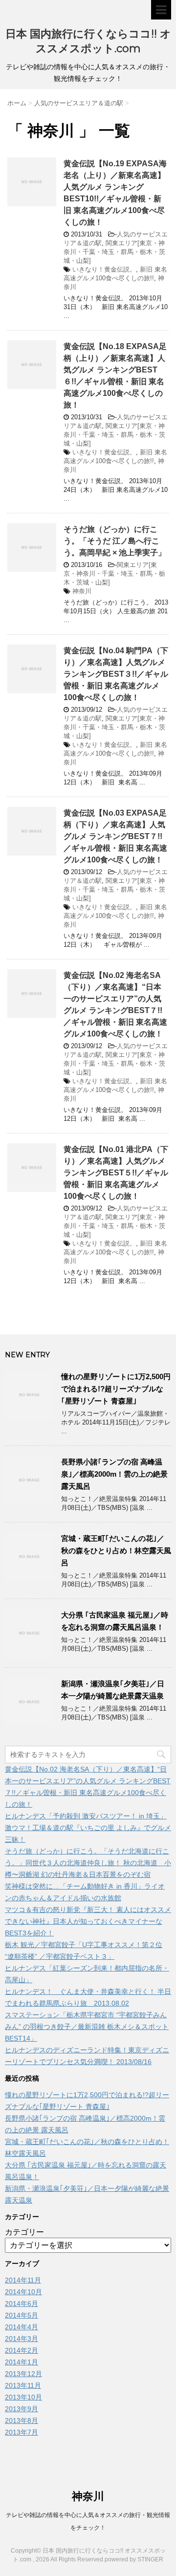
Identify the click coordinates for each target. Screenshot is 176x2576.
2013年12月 (23, 2374)
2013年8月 (22, 2420)
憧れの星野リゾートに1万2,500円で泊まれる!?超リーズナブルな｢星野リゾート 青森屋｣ (116, 1389)
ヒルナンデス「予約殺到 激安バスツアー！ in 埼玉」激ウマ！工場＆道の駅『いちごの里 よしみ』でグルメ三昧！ (88, 1828)
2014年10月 (23, 2292)
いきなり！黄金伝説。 (104, 269)
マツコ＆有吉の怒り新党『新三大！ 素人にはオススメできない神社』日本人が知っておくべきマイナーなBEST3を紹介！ (88, 1921)
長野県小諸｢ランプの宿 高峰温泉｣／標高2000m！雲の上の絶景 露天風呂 (114, 1474)
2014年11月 (23, 2280)
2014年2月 (22, 2350)
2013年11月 (23, 2385)
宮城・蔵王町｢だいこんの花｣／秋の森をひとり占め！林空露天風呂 (116, 1551)
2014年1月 (22, 2362)
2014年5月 (22, 2315)
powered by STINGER (134, 2559)
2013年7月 (22, 2432)
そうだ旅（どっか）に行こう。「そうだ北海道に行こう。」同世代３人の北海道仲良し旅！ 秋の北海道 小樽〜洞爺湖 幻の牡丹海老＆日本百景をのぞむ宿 (88, 1863)
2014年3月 (22, 2339)
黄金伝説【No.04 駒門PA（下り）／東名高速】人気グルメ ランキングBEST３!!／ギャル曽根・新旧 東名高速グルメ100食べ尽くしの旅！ (116, 674)
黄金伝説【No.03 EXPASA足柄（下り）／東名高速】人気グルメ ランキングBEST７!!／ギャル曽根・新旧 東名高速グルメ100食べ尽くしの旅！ (115, 836)
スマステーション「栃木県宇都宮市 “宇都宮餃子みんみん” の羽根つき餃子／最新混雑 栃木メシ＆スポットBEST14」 (87, 2027)
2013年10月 (23, 2397)
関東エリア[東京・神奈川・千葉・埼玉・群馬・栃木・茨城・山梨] (114, 252)
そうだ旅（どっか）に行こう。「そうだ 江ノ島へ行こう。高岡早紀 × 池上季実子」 (115, 541)
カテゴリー (24, 2232)
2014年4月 (22, 2327)
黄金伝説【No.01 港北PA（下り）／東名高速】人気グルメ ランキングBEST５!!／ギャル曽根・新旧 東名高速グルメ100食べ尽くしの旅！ (116, 1173)
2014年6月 (22, 2303)
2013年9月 (22, 2409)
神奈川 (82, 591)
